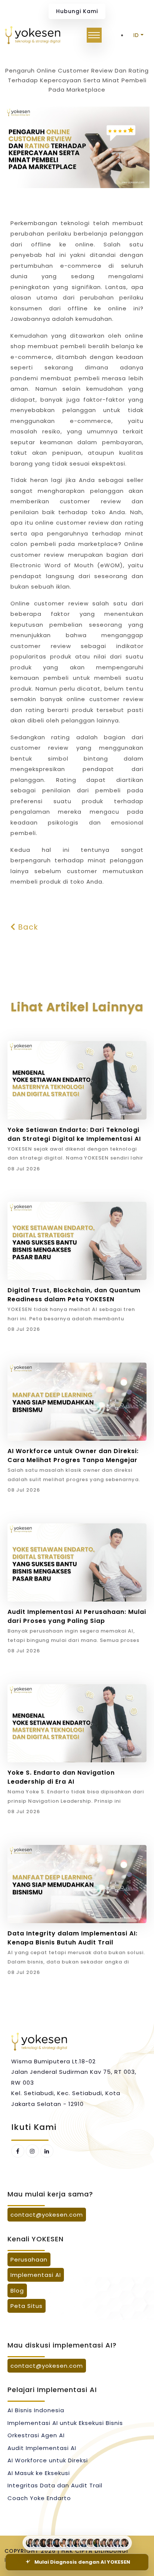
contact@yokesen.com (47, 2215)
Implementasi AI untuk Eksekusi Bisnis (65, 2423)
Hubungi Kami (77, 11)
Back (27, 927)
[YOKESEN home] (33, 35)
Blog (17, 2291)
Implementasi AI (36, 2275)
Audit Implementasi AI (42, 2448)
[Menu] (94, 35)
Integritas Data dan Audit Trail (55, 2485)
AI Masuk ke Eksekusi (39, 2473)
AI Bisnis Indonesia (36, 2410)
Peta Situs (27, 2306)
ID (136, 35)
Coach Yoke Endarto (39, 2498)
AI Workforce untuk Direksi (48, 2460)
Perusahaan (29, 2259)
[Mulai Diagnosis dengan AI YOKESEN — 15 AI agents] (77, 2543)
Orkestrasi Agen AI (36, 2435)
